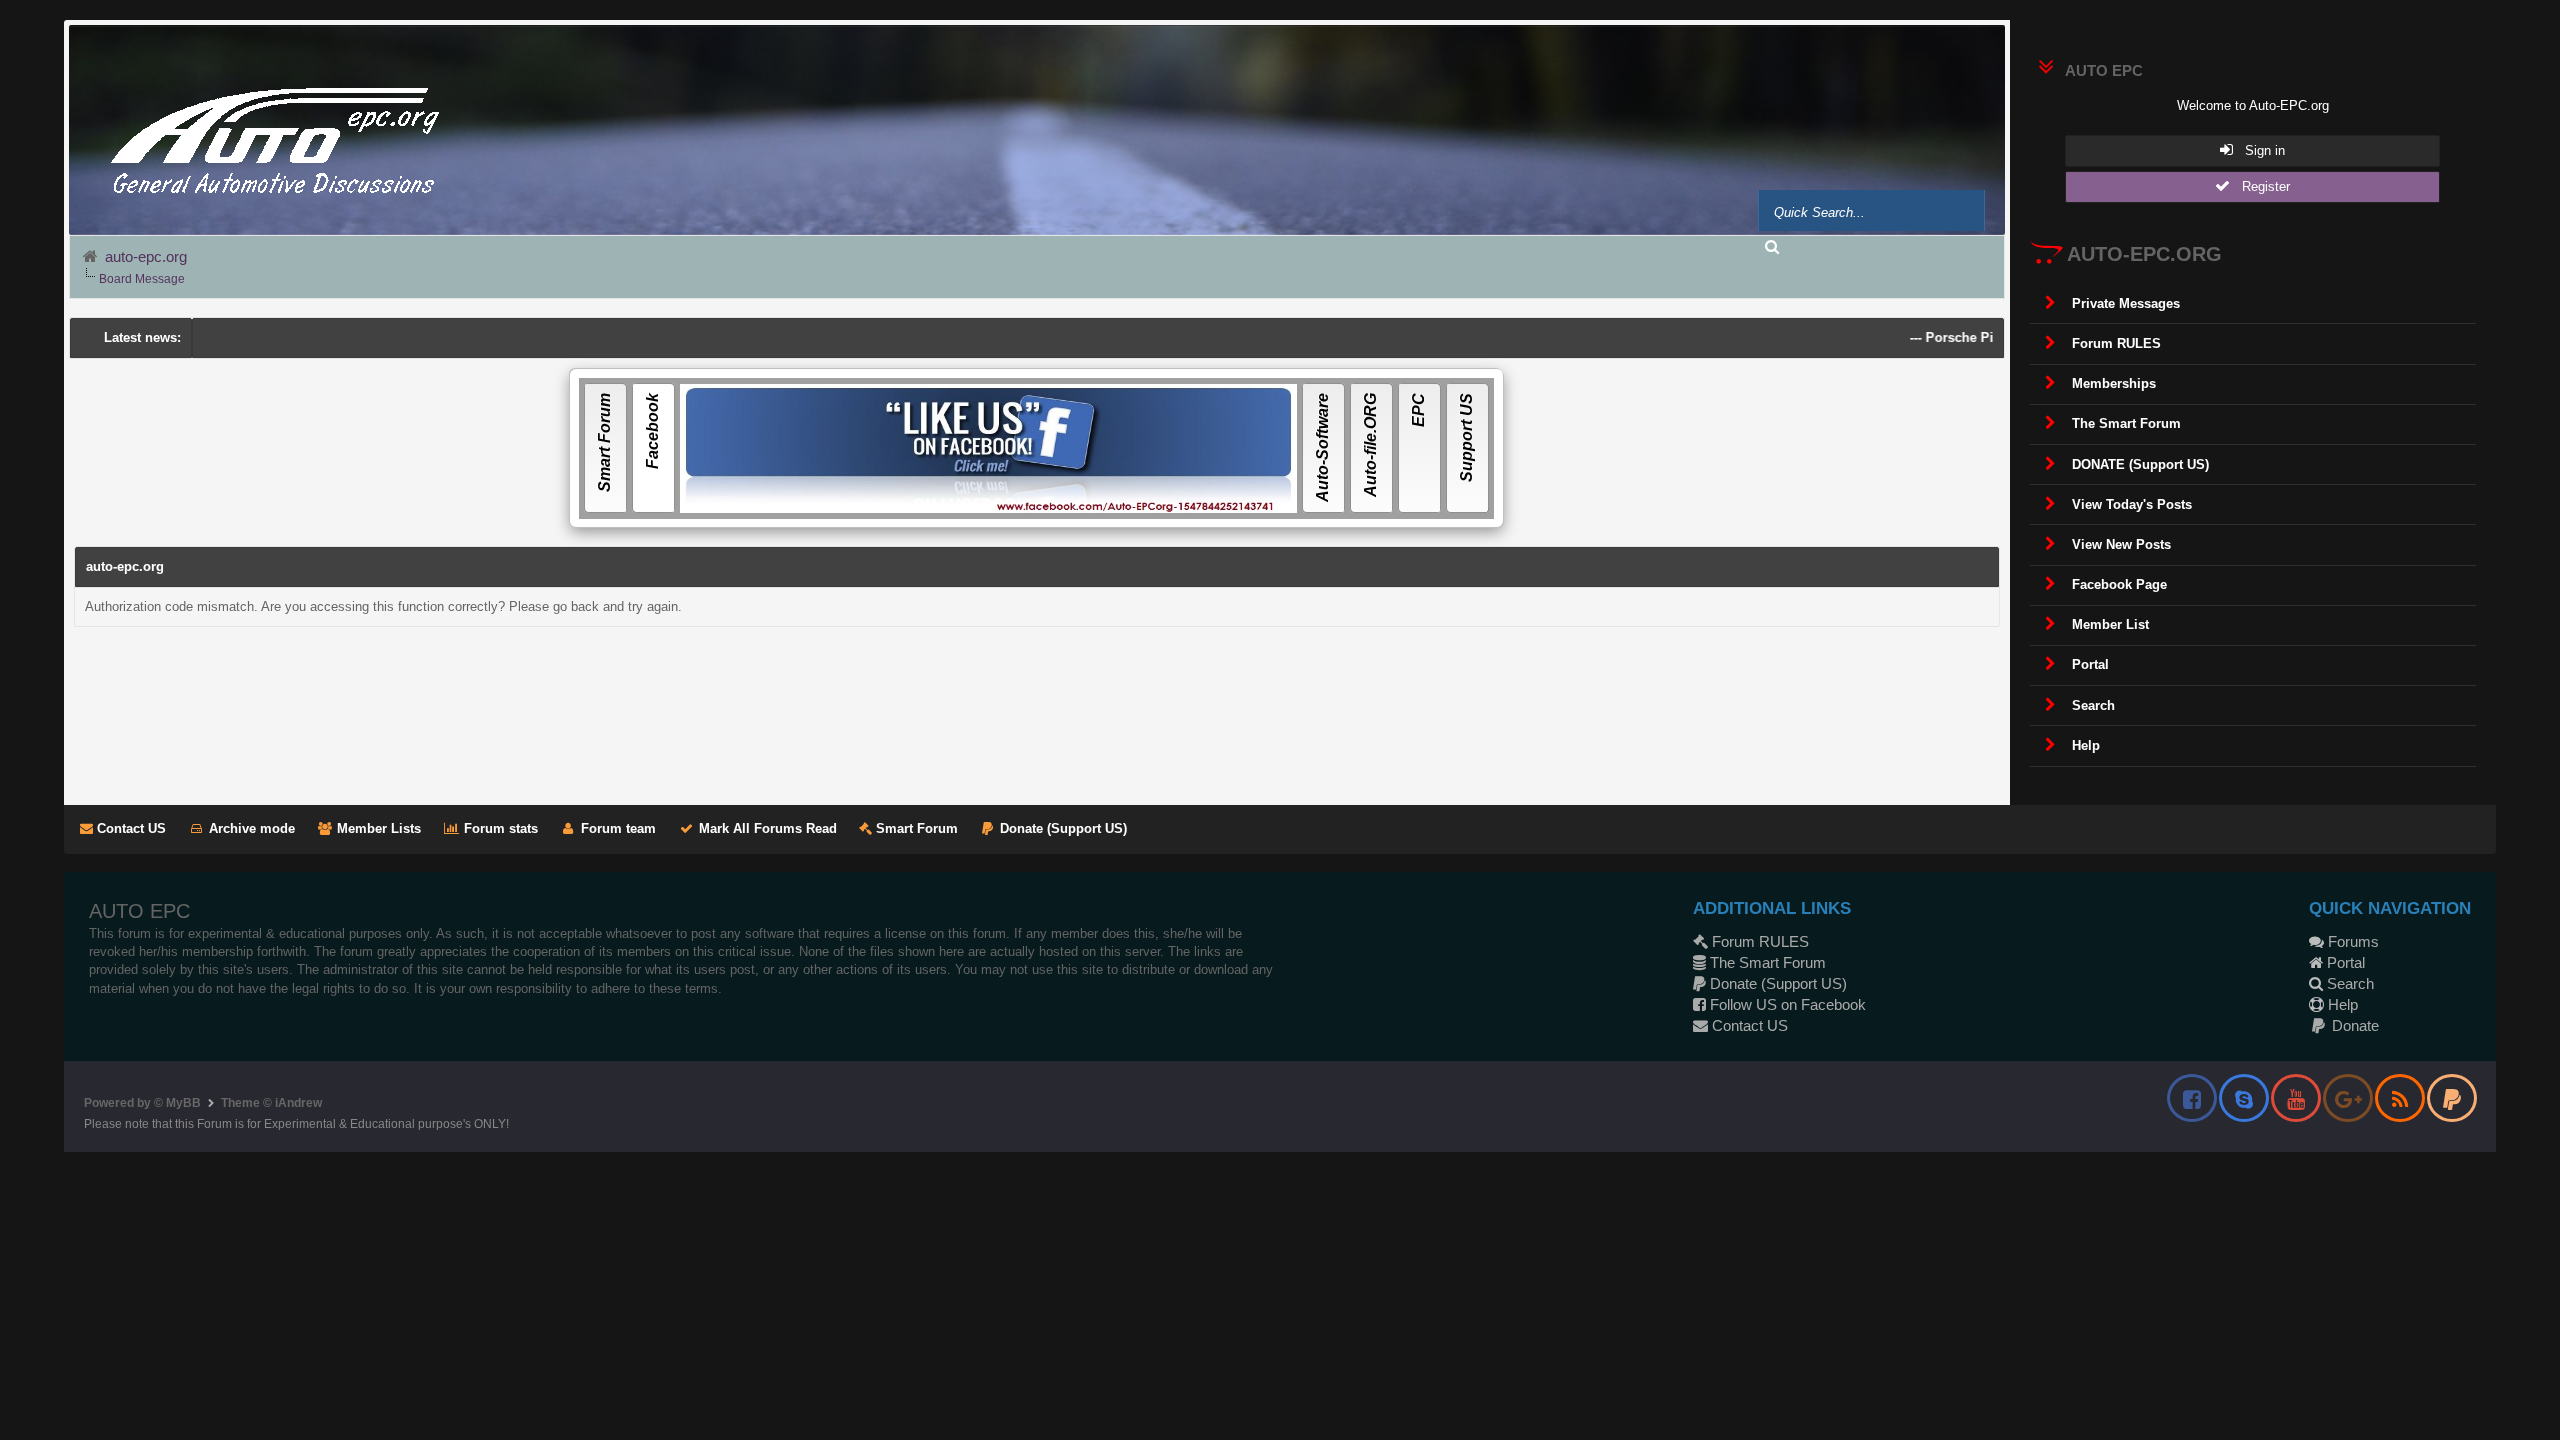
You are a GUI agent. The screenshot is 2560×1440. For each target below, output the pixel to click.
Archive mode (250, 828)
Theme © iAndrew (271, 1103)
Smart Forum (915, 828)
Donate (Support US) (1061, 828)
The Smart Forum (1766, 962)
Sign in (2259, 150)
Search (2348, 983)
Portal (2344, 962)
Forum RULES (1758, 941)
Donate (2353, 1025)
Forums (2351, 941)
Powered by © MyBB (142, 1103)
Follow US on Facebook (1786, 1004)
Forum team (616, 828)
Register (2260, 186)
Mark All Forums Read (766, 828)
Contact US (129, 828)
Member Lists (377, 828)
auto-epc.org (146, 256)
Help (2341, 1004)
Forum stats (499, 828)
